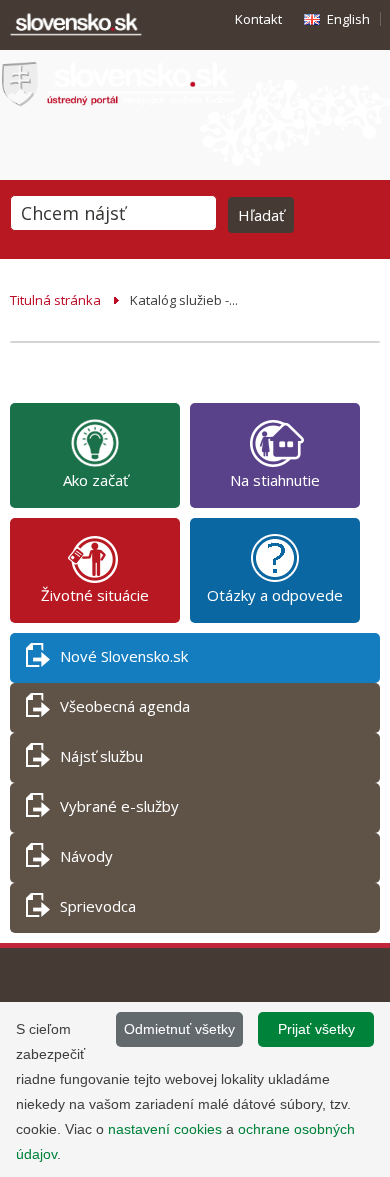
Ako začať (95, 480)
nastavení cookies (165, 1129)
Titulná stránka (55, 300)
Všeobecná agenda (125, 706)
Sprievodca (98, 906)
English (348, 19)
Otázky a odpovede (275, 595)
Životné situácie (95, 595)
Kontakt (258, 19)
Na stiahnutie (275, 480)
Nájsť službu (101, 756)
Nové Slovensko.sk (124, 656)
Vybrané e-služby (119, 806)
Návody (86, 856)
